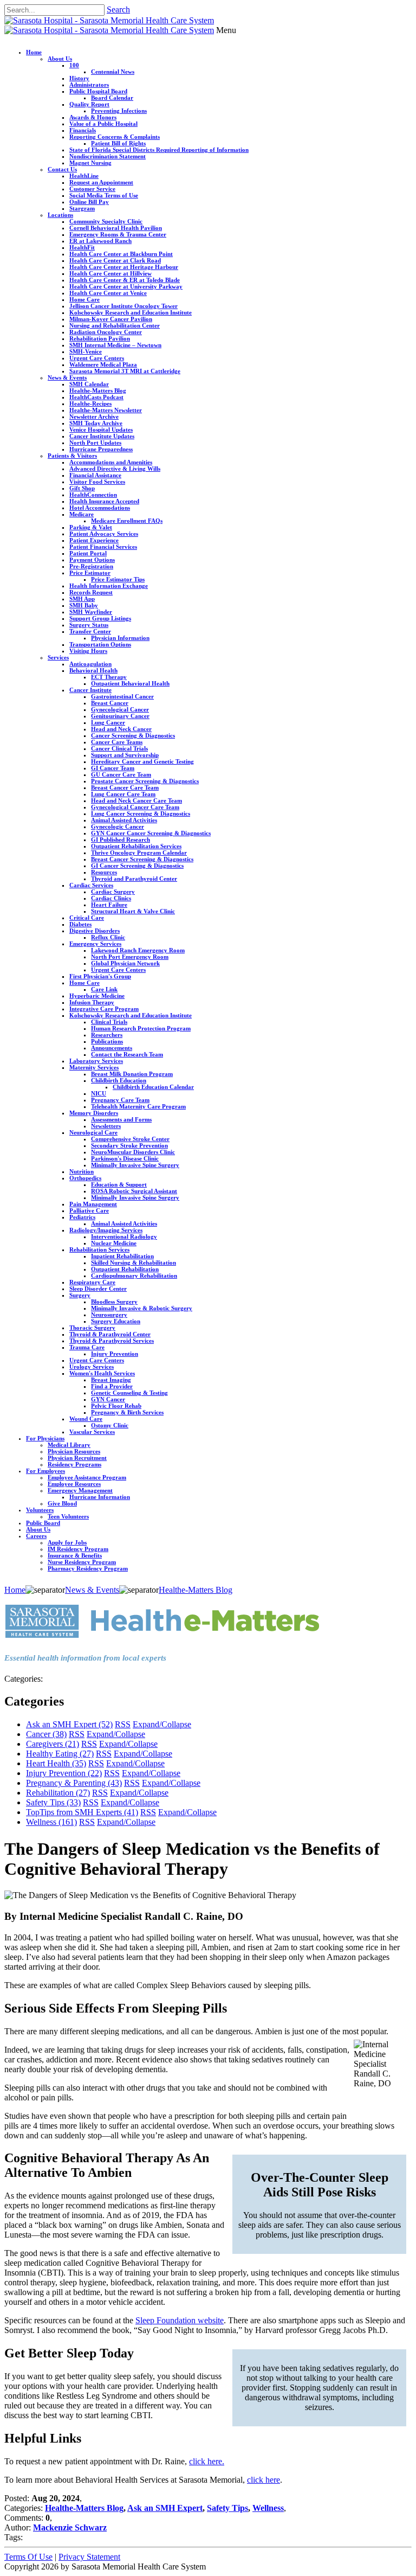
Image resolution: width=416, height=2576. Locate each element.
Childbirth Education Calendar (153, 1087)
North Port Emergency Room (130, 957)
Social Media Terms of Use (104, 195)
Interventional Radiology (124, 1236)
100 (74, 65)
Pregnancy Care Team (120, 1100)
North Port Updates (95, 443)
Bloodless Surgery (114, 1302)
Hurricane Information (100, 1497)
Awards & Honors (93, 117)
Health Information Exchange (109, 586)
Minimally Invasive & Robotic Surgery (142, 1308)
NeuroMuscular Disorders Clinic (133, 1152)
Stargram (82, 208)
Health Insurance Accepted (104, 501)
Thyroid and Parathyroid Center (134, 879)
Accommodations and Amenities (111, 462)
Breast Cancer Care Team (125, 787)
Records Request (91, 592)
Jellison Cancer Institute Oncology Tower (123, 306)
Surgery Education (116, 1321)
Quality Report (89, 104)
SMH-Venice (86, 351)
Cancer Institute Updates (102, 436)
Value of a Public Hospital (103, 124)
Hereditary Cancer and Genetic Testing (142, 761)
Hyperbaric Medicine (97, 996)
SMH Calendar (89, 384)
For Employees (45, 1471)
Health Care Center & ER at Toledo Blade (125, 280)
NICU (99, 1093)
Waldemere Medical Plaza (103, 364)
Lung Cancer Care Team (123, 794)
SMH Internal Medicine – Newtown (115, 345)
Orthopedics (85, 1178)
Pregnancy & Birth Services (127, 1412)
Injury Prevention (115, 1354)
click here (264, 2480)
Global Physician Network (125, 963)
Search (118, 9)
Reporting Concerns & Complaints (115, 137)
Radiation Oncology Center (106, 332)
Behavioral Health (93, 670)
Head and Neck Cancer (121, 729)
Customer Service (92, 189)
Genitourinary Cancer (120, 716)
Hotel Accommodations (100, 508)
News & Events (67, 377)
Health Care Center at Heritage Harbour (124, 267)
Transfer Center (90, 631)
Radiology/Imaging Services (106, 1230)
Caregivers (53, 1744)
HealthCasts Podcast (96, 397)
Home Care (84, 299)
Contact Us (62, 169)
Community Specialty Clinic (106, 221)
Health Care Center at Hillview (110, 273)
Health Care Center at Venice (108, 293)
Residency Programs (74, 1464)
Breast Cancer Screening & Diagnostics (142, 859)
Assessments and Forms (121, 1119)
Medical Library (69, 1445)
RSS (123, 1724)
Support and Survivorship (125, 755)
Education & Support (119, 1184)
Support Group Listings (100, 618)
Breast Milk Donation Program (132, 1074)
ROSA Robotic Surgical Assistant (134, 1191)
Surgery (80, 1295)
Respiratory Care (92, 1282)
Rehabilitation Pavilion (100, 338)
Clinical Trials (109, 1022)
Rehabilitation (58, 1793)
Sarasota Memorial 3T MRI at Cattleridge (125, 371)
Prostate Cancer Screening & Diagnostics (145, 781)
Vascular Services (92, 1432)
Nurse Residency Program (82, 1562)
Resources (104, 872)
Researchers (107, 1035)
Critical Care (87, 918)
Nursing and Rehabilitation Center (115, 325)
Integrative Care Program (104, 1009)
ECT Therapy (109, 677)
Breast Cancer (110, 703)
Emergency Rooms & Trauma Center (118, 234)
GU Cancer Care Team (121, 774)
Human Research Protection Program (141, 1028)
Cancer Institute (90, 690)
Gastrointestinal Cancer (122, 696)
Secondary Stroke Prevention (129, 1145)
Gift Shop (82, 488)
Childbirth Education (119, 1080)
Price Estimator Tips (118, 579)
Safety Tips (53, 1802)
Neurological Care (93, 1132)
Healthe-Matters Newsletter (106, 410)
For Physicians (45, 1438)
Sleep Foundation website (180, 2320)
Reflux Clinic (108, 937)
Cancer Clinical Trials (119, 748)
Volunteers (40, 1510)
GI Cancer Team (113, 768)
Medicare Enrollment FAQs (127, 521)
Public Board (43, 1523)
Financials (83, 130)
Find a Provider (112, 1386)
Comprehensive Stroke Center (130, 1139)
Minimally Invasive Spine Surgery (135, 1165)
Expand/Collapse (162, 1724)
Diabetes (80, 924)
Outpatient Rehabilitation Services (136, 846)
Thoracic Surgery (92, 1328)
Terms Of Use (28, 2557)
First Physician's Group (100, 976)
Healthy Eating (60, 1754)
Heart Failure (109, 905)
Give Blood (62, 1503)
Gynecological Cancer (120, 709)
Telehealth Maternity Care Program (138, 1106)
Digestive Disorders (95, 931)
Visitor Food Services (97, 482)
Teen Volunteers (68, 1516)
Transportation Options (100, 644)
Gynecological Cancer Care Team (135, 807)
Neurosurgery (109, 1315)
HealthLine (84, 176)
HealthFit (82, 247)
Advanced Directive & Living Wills (115, 469)
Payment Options (92, 560)
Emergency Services (95, 944)
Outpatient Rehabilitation (125, 1269)
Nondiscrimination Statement (108, 156)
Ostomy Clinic (110, 1425)
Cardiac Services (91, 885)
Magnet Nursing (90, 163)
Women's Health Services (102, 1373)
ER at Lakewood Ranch (100, 241)
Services (58, 657)
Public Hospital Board (98, 91)
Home (34, 52)
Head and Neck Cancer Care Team (136, 800)
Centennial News (113, 72)
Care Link (104, 989)
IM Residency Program (78, 1549)
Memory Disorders (94, 1113)
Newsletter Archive (94, 416)
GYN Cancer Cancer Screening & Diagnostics (151, 833)
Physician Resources (74, 1451)
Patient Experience (94, 540)
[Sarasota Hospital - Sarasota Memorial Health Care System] (109, 20)
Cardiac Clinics (111, 898)
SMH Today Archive (96, 423)
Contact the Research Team (127, 1054)
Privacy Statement (89, 2557)
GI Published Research (121, 840)
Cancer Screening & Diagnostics (133, 735)
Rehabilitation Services (99, 1249)
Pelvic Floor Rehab (116, 1406)
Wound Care (86, 1419)
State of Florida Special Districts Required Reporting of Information (159, 150)
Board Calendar (112, 98)
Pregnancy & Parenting (74, 1783)
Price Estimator (90, 573)
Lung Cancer (108, 722)
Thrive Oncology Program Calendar (139, 853)
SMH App (82, 599)
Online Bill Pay (89, 202)
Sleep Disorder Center (98, 1289)
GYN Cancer (108, 1399)
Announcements (112, 1048)
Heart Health (56, 1763)
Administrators (89, 85)
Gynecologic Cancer (118, 826)
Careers (36, 1536)
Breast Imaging (111, 1380)
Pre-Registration (91, 566)
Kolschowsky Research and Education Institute (131, 312)
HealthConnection (93, 495)
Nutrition (82, 1171)
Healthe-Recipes (90, 403)
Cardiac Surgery (113, 892)
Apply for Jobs (67, 1542)
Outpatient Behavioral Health (130, 683)
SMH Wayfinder (91, 612)
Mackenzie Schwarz (70, 2527)
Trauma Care (87, 1347)
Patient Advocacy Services (104, 534)
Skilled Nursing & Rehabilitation (134, 1263)
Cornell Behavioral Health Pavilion (116, 228)
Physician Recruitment (77, 1458)
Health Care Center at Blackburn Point (121, 254)
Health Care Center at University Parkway (126, 286)
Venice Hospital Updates (101, 430)
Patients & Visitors (72, 456)
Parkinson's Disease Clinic (125, 1158)
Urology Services (92, 1367)
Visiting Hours (88, 651)
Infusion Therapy (92, 1002)
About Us (60, 59)
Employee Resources (74, 1484)
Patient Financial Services (103, 547)
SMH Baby (84, 605)
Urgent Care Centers (97, 358)
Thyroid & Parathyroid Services (112, 1341)
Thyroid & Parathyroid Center (110, 1334)
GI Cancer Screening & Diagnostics (137, 866)
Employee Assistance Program (87, 1477)
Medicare (82, 514)
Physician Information (120, 638)
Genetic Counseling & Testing (129, 1393)
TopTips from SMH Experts (82, 1812)
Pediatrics (82, 1217)
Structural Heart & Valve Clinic (133, 911)
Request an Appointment (101, 182)
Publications (107, 1041)
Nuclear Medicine (114, 1243)
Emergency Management (80, 1490)
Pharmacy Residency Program (88, 1568)
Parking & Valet (91, 527)
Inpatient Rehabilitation (122, 1256)
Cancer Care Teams (117, 742)
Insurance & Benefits (75, 1555)
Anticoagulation (90, 664)
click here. (207, 2461)
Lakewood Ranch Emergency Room (138, 950)
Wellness (51, 1822)
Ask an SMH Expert (69, 1724)
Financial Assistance (95, 475)
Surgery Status (89, 625)
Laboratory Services (96, 1061)
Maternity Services (94, 1067)
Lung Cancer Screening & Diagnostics (141, 813)
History (79, 78)
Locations (60, 215)
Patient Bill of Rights (118, 143)
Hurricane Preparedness (101, 449)
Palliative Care (89, 1210)
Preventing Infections (119, 111)
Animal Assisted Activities (124, 820)
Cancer (46, 1734)
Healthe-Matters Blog (98, 390)
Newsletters (106, 1126)
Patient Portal (88, 553)
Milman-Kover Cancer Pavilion (111, 319)
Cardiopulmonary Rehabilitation (134, 1276)
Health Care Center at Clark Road (115, 260)
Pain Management (93, 1204)
